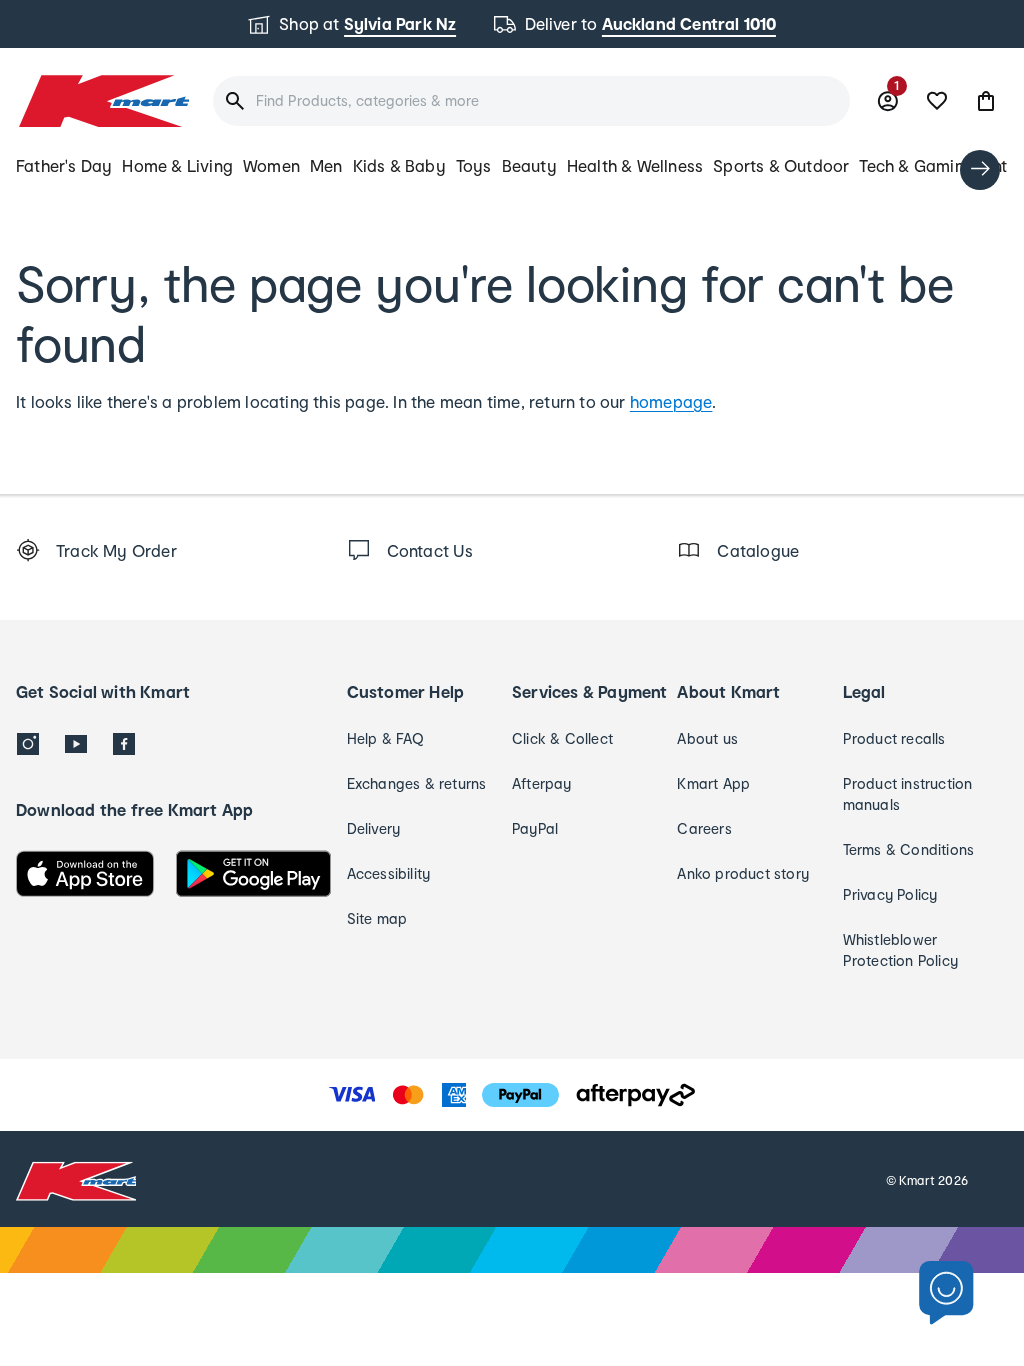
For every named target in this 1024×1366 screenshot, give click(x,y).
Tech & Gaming (916, 165)
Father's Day (64, 165)
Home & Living (177, 165)
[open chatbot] (946, 1293)
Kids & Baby (399, 165)
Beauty (529, 165)
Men (326, 165)
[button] (986, 101)
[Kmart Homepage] (102, 101)
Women (271, 165)
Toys (474, 165)
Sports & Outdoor (781, 165)
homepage (671, 401)
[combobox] (531, 101)
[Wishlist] (937, 101)
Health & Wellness (635, 165)
